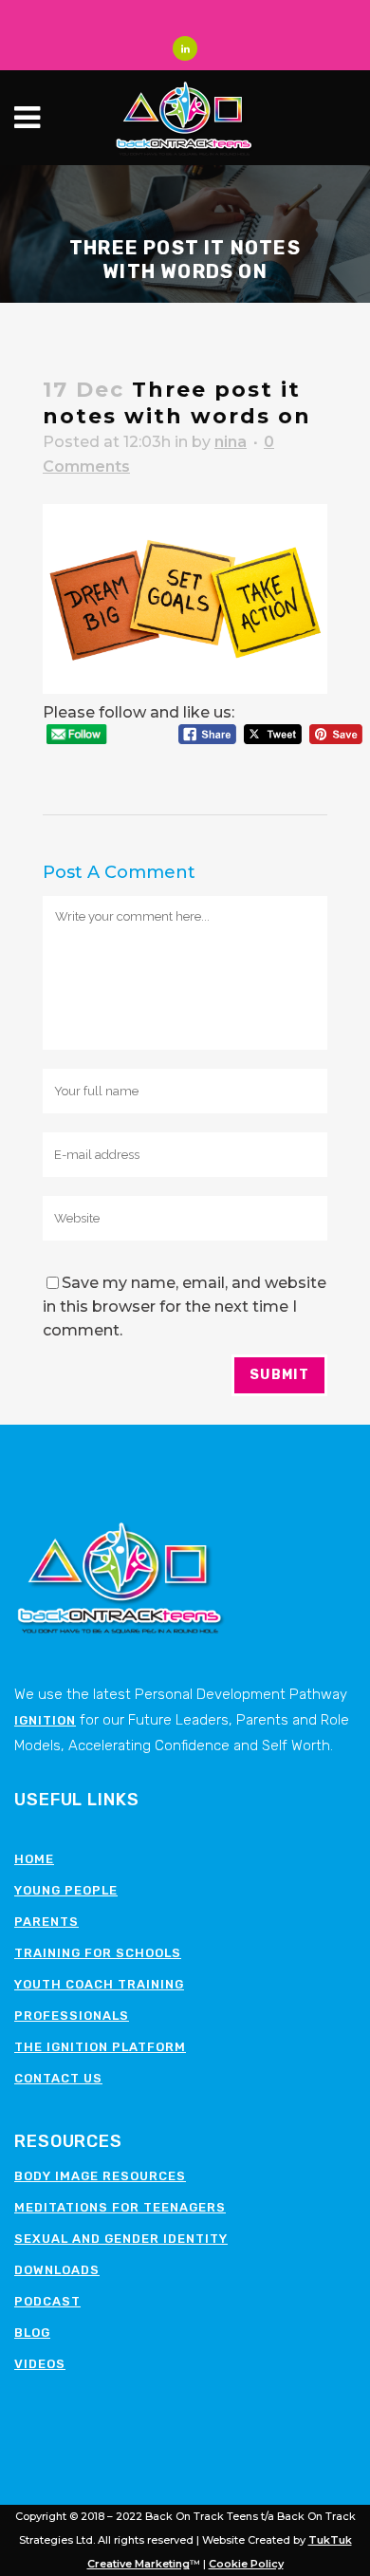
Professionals (72, 2016)
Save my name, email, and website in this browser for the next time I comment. (185, 1307)
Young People (66, 1890)
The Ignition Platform (100, 2047)
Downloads (57, 2270)
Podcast (47, 2301)
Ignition (45, 1720)
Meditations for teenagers (120, 2207)
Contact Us (58, 2078)
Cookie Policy (246, 2564)
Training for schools (98, 1953)
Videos (40, 2364)
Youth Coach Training (99, 1984)
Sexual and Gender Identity (121, 2239)
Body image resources (100, 2176)
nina (231, 442)
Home (34, 1859)
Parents (46, 1922)
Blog (32, 2333)
